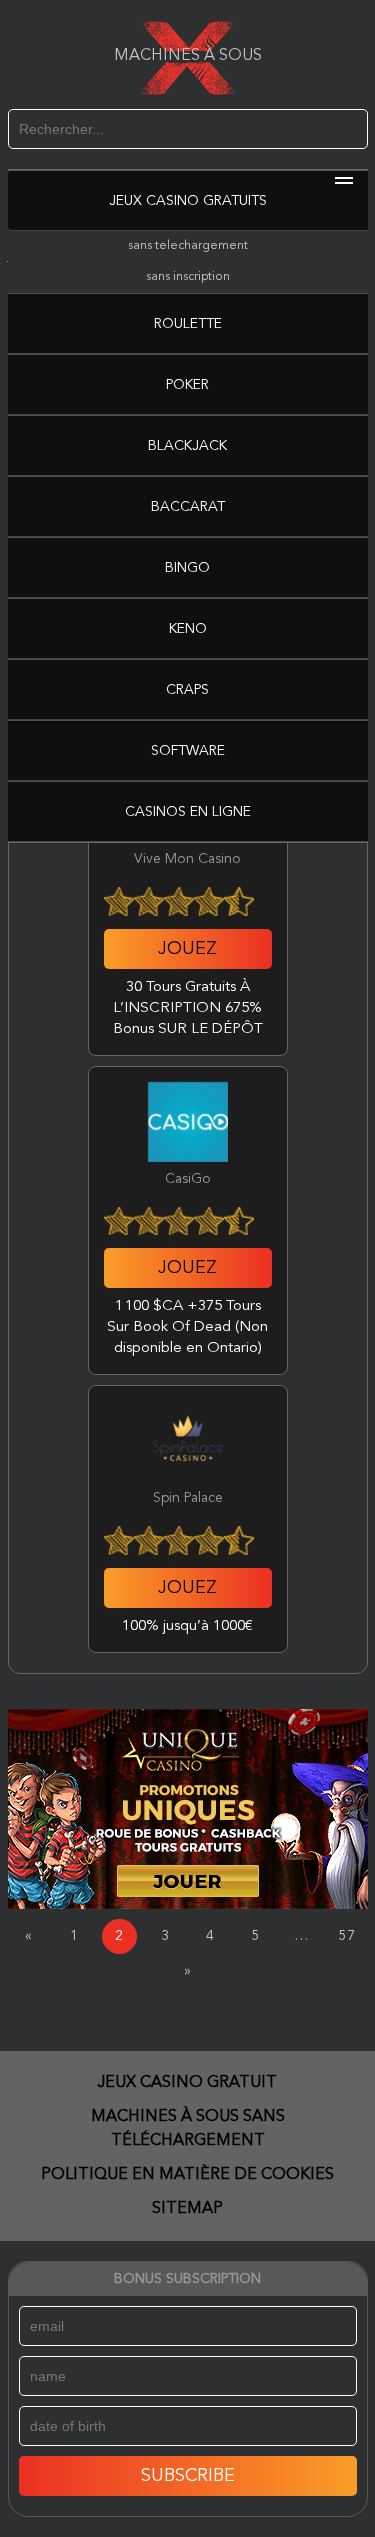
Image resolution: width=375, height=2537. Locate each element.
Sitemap (187, 2209)
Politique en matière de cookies (187, 2175)
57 (347, 1936)
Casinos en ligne (188, 812)
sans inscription (188, 277)
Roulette (188, 324)
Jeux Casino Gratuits (188, 201)
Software (188, 751)
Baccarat (188, 507)
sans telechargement (188, 246)
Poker (187, 385)
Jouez (187, 949)
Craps (187, 690)
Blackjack (187, 446)
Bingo (187, 568)
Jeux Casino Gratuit (187, 2083)
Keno (188, 629)
